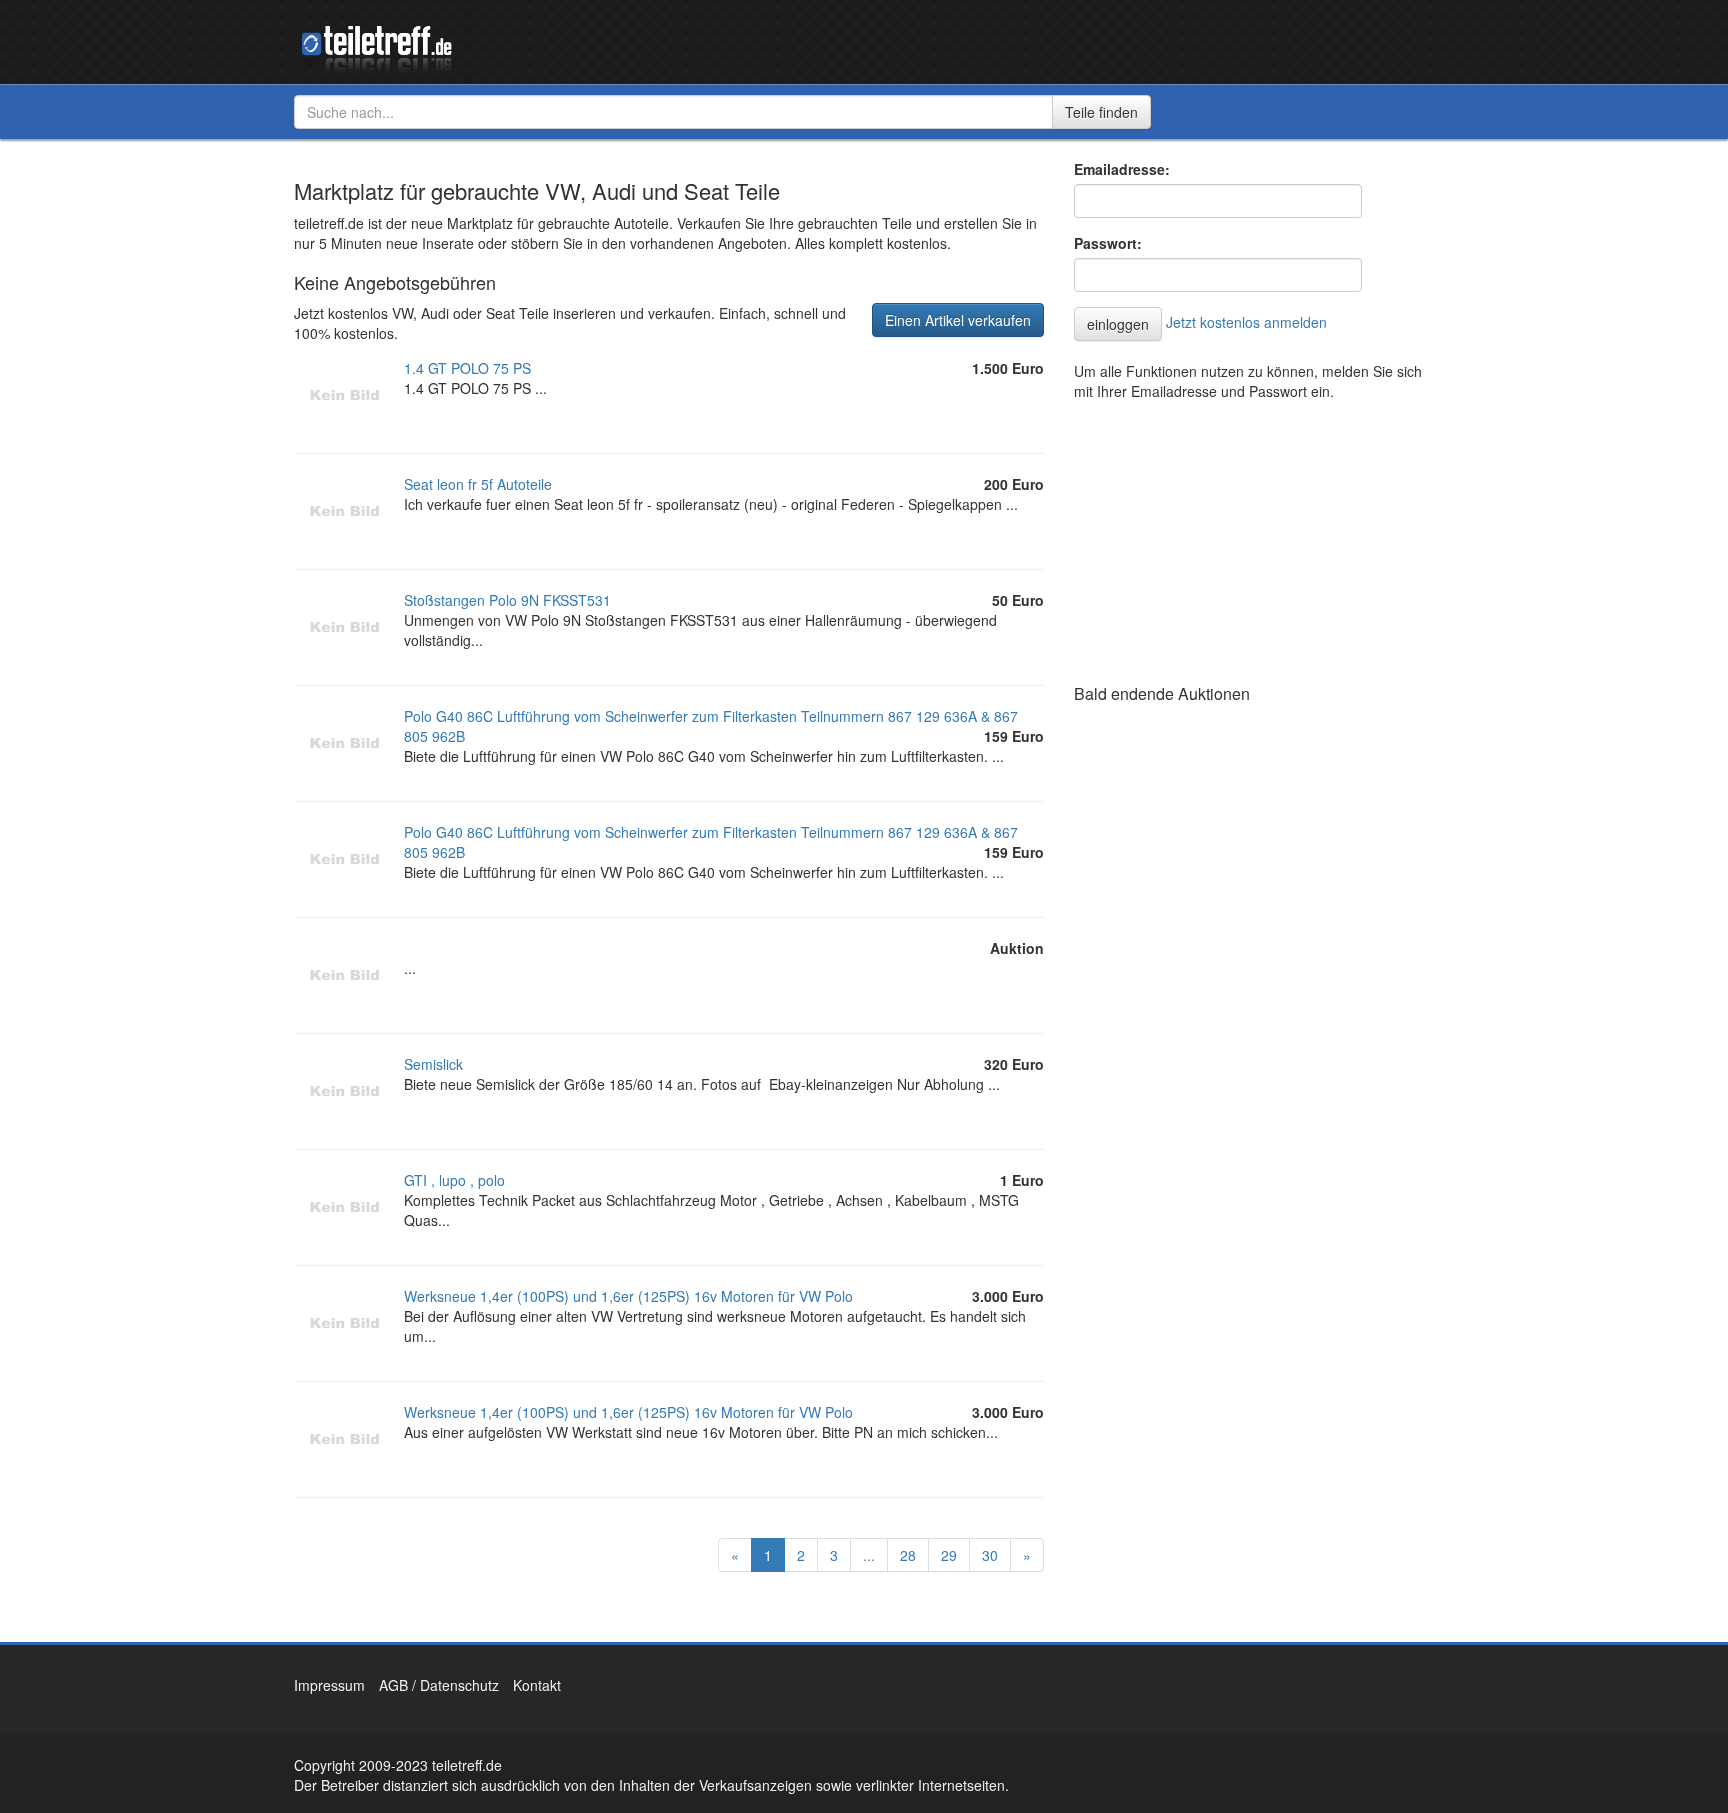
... (869, 1555)
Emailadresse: (1122, 169)
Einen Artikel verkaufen (958, 320)
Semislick (433, 1064)
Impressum (329, 1685)
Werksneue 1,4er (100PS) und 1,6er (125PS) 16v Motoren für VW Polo (628, 1296)
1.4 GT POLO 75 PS (467, 368)
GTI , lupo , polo (454, 1180)
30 (990, 1555)
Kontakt (537, 1685)
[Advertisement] (1224, 536)
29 (949, 1555)
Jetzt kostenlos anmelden (1246, 322)
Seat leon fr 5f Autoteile (478, 484)
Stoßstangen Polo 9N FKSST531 (507, 600)
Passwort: (1108, 243)
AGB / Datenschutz (439, 1685)
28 (908, 1555)
